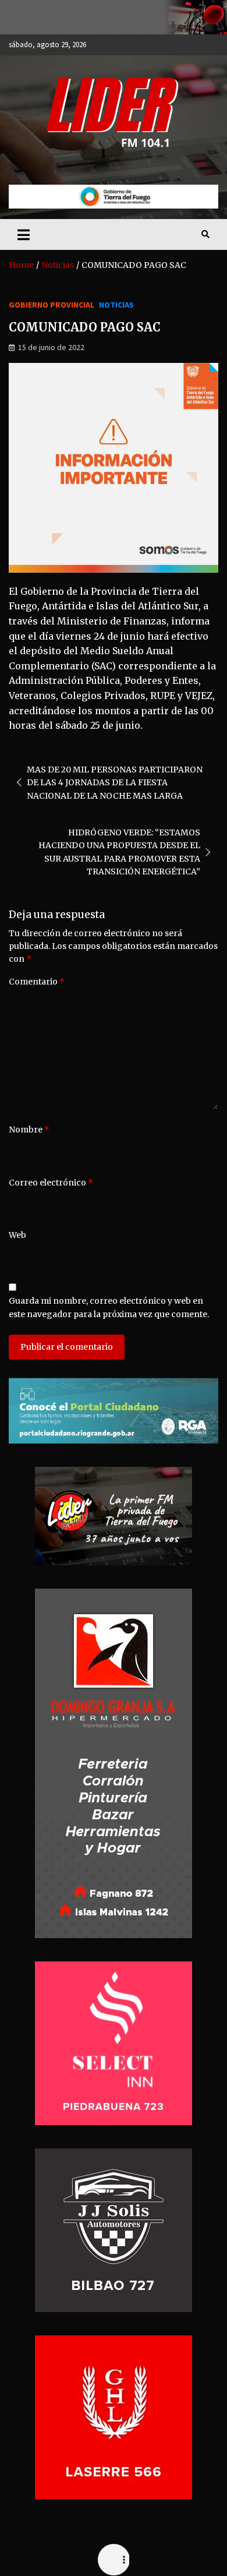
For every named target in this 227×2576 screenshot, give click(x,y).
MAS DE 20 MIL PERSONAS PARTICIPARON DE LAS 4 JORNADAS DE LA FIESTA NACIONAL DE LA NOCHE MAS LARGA (115, 783)
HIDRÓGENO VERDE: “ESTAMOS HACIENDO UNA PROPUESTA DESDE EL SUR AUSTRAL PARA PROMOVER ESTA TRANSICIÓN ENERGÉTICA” (119, 852)
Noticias (116, 305)
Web (17, 1235)
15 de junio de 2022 (51, 347)
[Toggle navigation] (24, 234)
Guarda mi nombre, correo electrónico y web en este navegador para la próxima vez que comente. (109, 1307)
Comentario (37, 982)
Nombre (29, 1130)
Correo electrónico (51, 1183)
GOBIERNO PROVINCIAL (52, 305)
